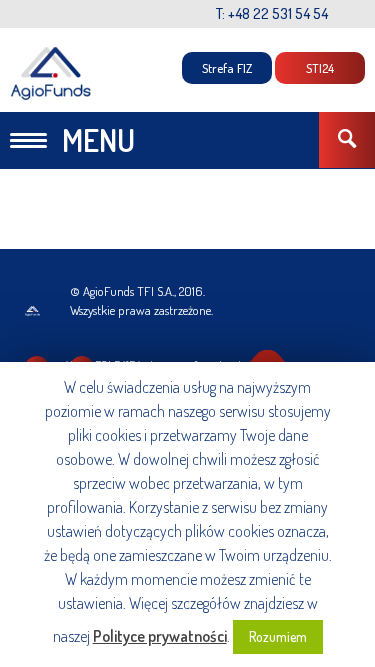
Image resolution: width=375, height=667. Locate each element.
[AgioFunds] (51, 73)
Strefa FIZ (227, 68)
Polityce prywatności (160, 636)
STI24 (320, 68)
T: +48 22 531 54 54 (272, 13)
